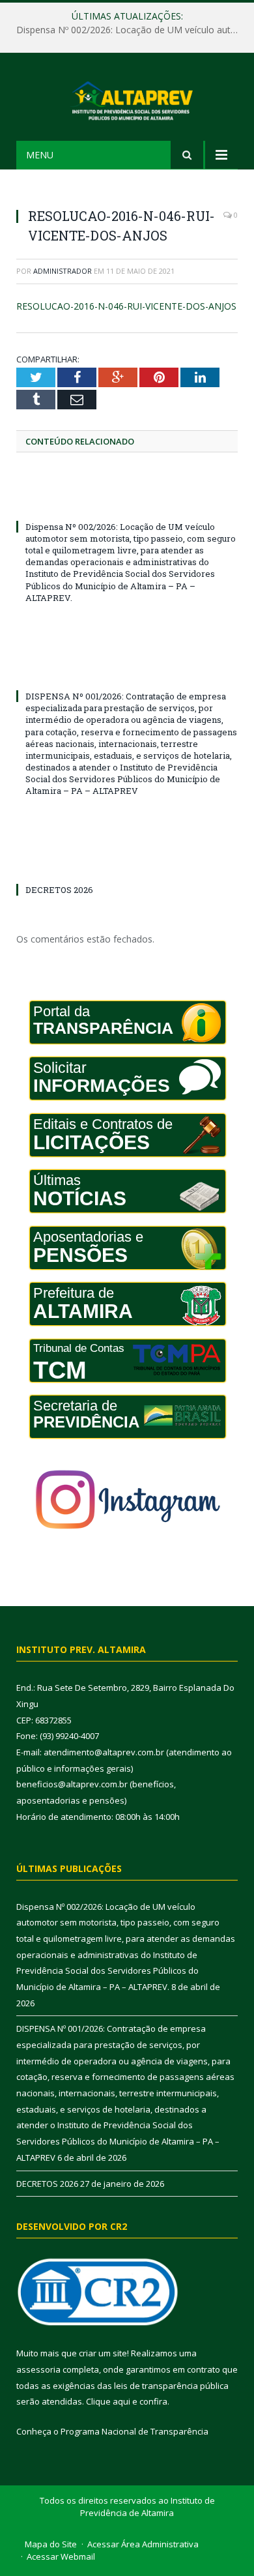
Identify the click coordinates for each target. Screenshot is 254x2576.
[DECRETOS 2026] (127, 866)
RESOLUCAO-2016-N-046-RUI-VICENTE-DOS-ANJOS (126, 306)
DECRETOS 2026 (59, 890)
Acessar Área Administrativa (143, 2544)
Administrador (63, 271)
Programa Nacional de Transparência (134, 2431)
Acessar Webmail (61, 2556)
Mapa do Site (51, 2544)
